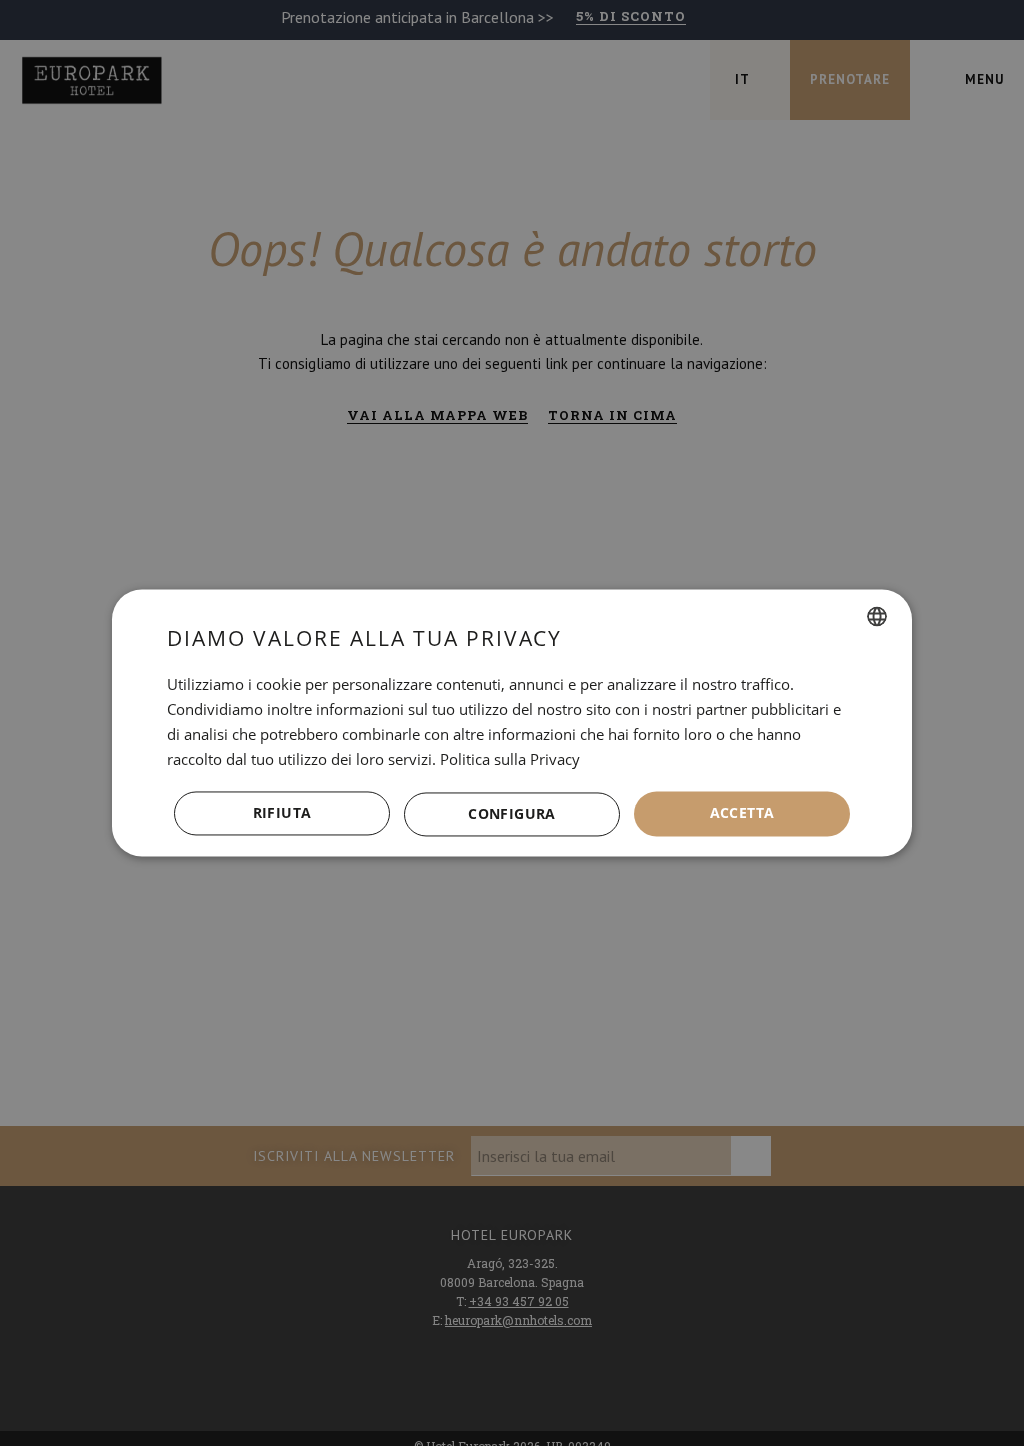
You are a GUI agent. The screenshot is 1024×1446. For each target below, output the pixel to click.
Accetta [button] (742, 813)
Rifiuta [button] (282, 813)
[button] (512, 814)
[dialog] (512, 722)
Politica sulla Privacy (510, 759)
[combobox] (877, 616)
